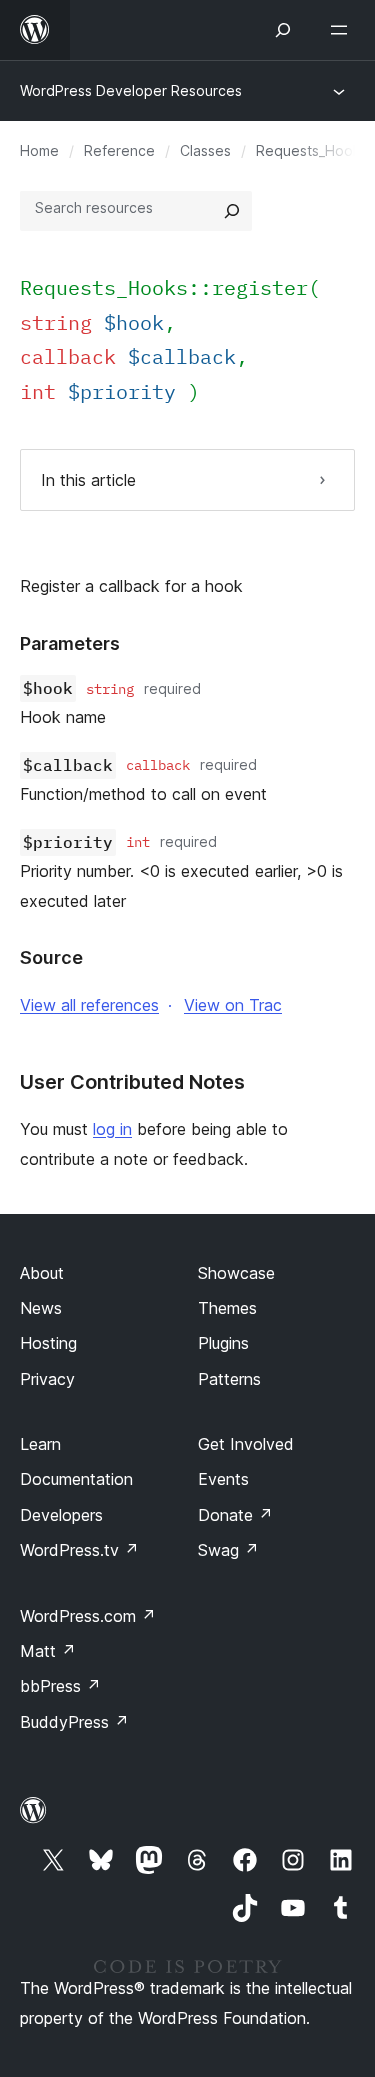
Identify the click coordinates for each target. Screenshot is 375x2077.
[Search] (232, 211)
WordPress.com (88, 1616)
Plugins (223, 1343)
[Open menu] (343, 30)
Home (39, 150)
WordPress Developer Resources (131, 90)
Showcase (236, 1273)
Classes (205, 150)
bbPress (60, 1686)
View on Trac (233, 1005)
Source (51, 957)
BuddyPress (74, 1722)
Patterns (229, 1379)
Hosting (48, 1343)
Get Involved (246, 1444)
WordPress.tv (79, 1550)
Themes (227, 1308)
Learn (40, 1444)
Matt (48, 1651)
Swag (228, 1550)
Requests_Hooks (312, 150)
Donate (235, 1515)
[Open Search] (283, 30)
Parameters (70, 643)
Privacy (47, 1379)
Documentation (76, 1479)
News (41, 1308)
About (42, 1273)
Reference (119, 150)
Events (223, 1479)
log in (112, 1129)
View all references (89, 1005)
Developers (61, 1515)
